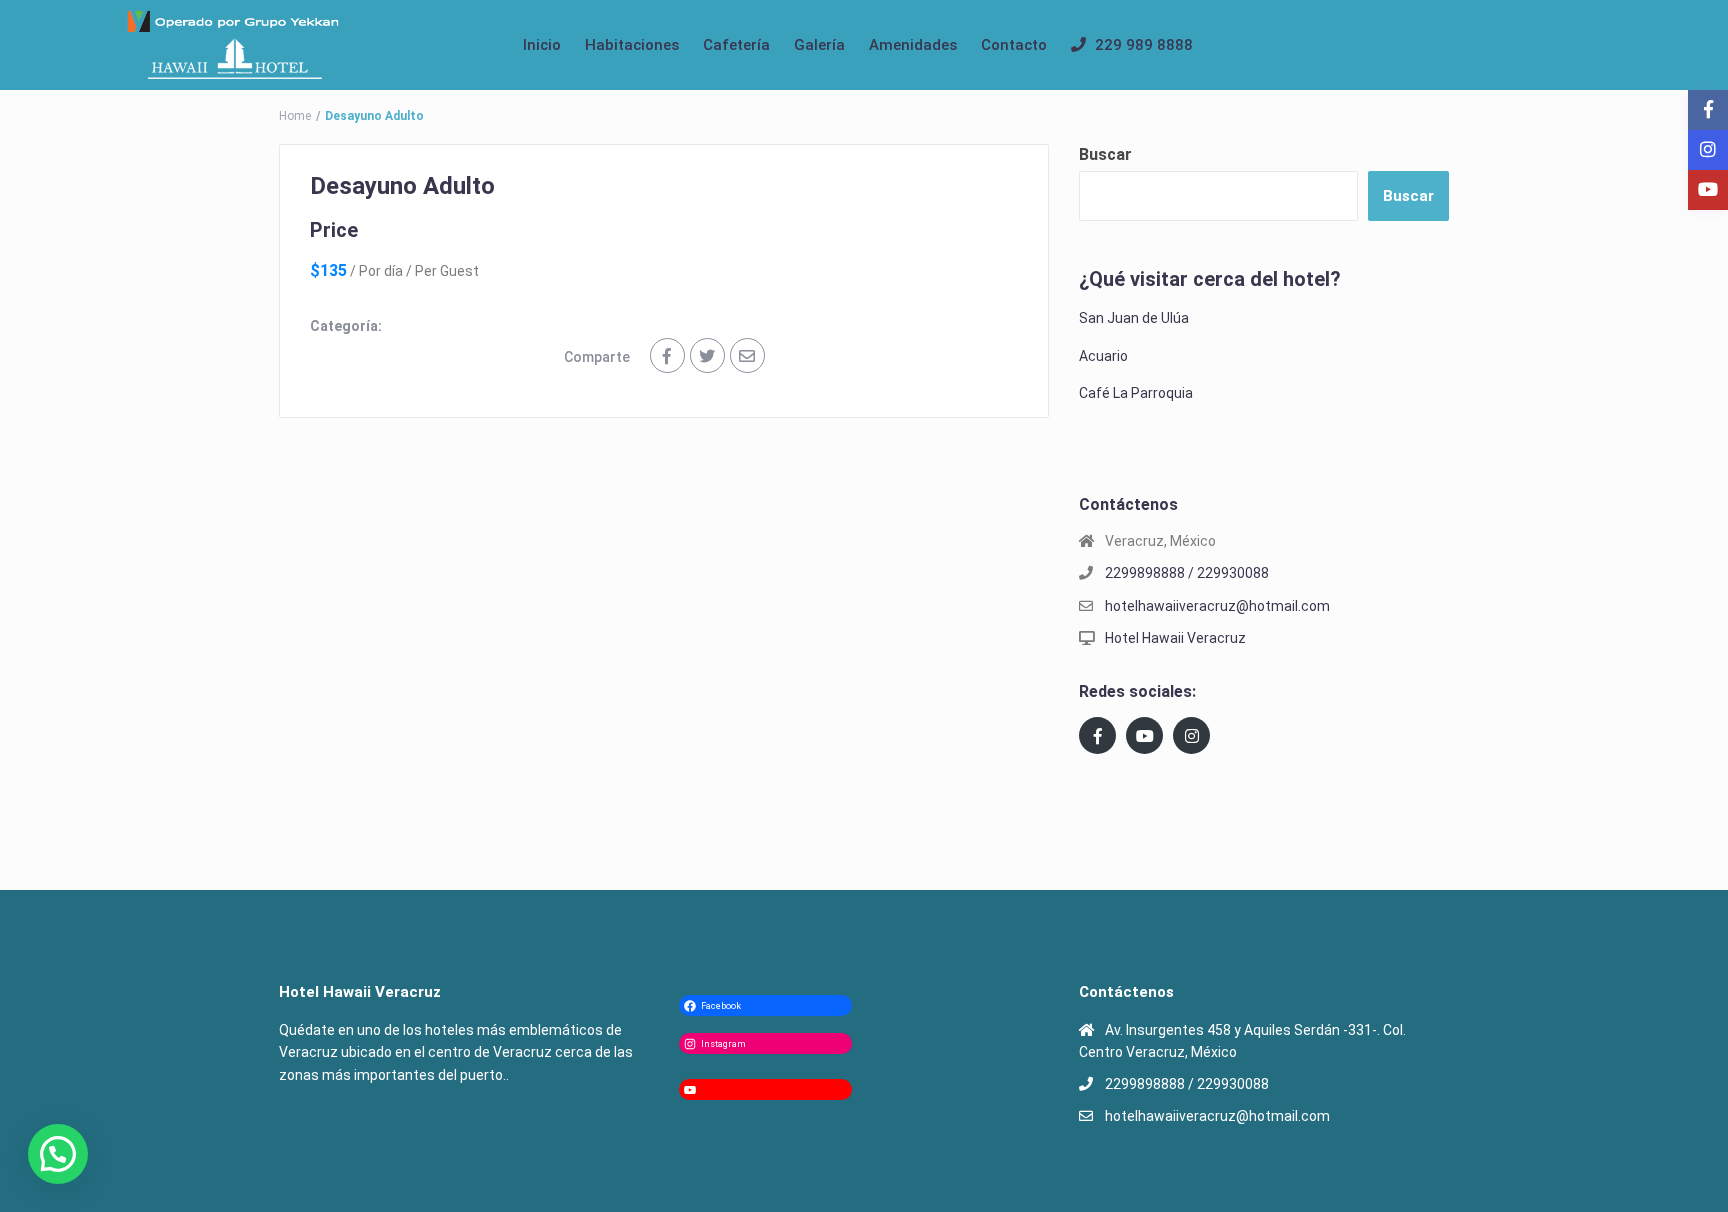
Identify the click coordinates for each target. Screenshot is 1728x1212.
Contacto (1014, 45)
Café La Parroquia (1136, 393)
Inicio (542, 45)
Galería (819, 45)
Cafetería (736, 45)
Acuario (1103, 356)
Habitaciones (632, 45)
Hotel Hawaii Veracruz (1175, 638)
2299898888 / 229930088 (1187, 573)
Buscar (1105, 154)
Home (295, 116)
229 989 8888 (1144, 45)
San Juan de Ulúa (1134, 318)
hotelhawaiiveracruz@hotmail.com (1217, 606)
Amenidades (913, 45)
